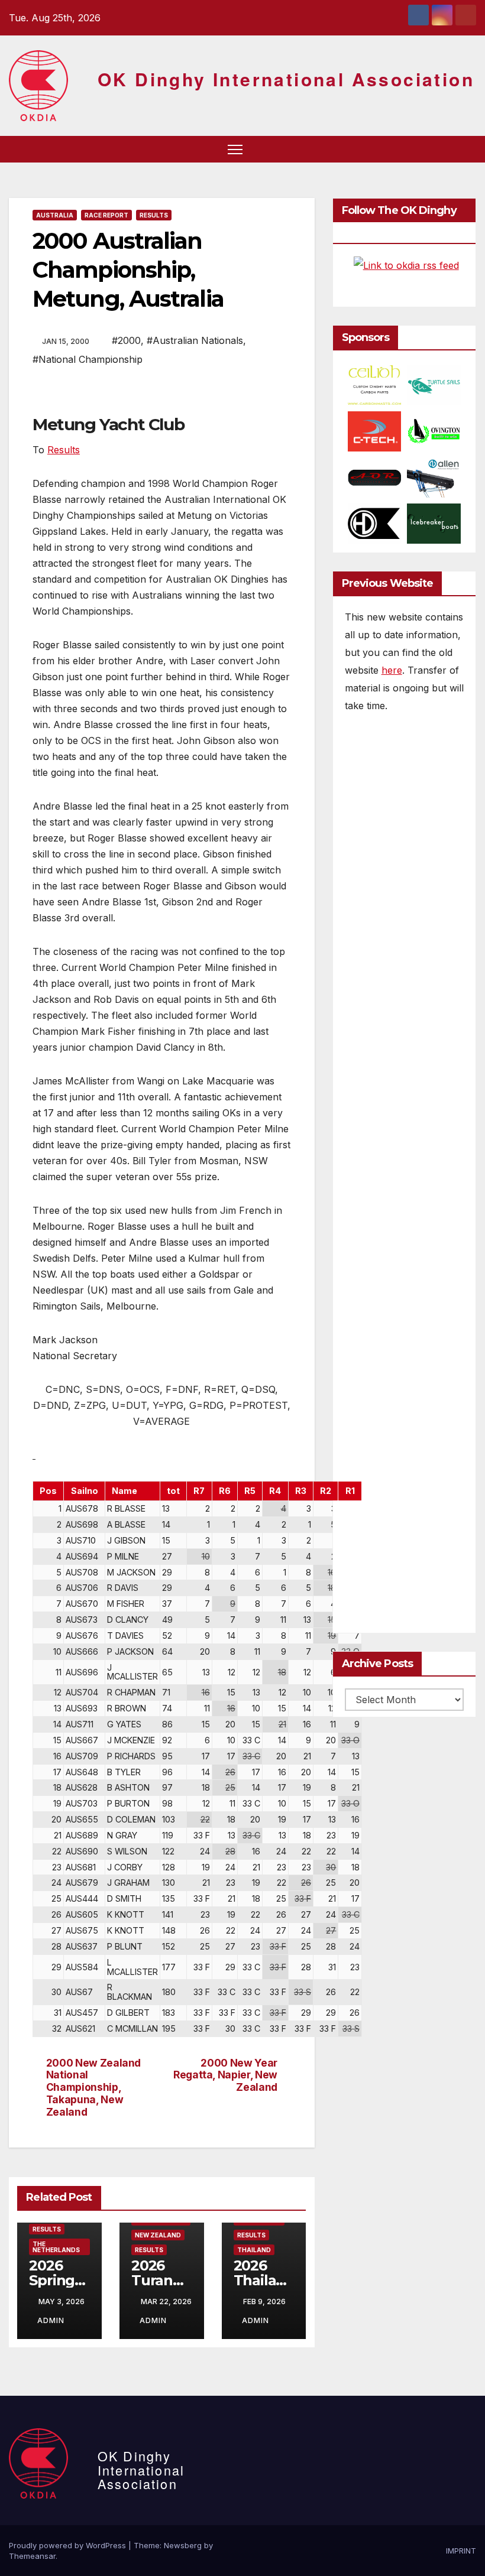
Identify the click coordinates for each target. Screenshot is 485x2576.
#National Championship (88, 359)
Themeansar (32, 2556)
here (392, 670)
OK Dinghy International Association (286, 79)
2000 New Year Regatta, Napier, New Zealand (225, 2075)
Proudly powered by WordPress (69, 2545)
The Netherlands (56, 2247)
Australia (55, 215)
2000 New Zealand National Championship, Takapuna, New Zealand (93, 2088)
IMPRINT (461, 2551)
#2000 (126, 340)
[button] (447, 149)
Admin (51, 2320)
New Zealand (158, 2235)
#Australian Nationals (195, 340)
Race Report (106, 215)
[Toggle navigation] (235, 149)
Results (154, 215)
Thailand (254, 2250)
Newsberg (183, 2545)
